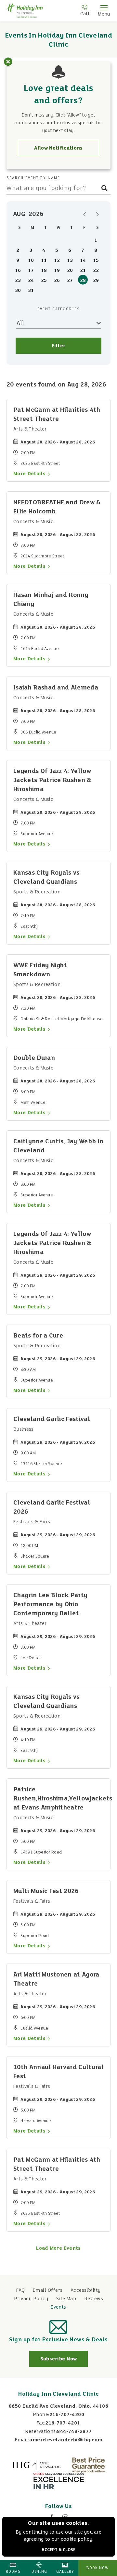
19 (57, 271)
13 (70, 261)
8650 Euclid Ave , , (58, 2406)
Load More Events (58, 2248)
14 (83, 261)
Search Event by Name (33, 178)
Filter (59, 346)
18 (44, 271)
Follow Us (58, 2507)
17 (31, 271)
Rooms (13, 2572)
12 (57, 261)
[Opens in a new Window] (37, 2465)
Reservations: (41, 2432)
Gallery (65, 2572)
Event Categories (59, 309)
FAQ (20, 2290)
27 (70, 281)
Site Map (66, 2299)
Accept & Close (58, 2550)
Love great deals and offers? (59, 95)
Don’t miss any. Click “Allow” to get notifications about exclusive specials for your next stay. (58, 123)
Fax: (41, 2423)
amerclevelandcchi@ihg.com (66, 2440)
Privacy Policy (31, 2299)
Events (58, 2307)
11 (44, 261)
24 (31, 281)
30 (18, 291)
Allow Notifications (58, 148)
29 (96, 281)
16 (18, 271)
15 (96, 261)
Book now (98, 2568)
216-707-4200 (67, 2415)
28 (83, 281)
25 (44, 281)
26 (57, 281)
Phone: (41, 2415)
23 (18, 281)
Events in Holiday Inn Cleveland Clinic (58, 40)
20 (70, 271)
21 (83, 271)
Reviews (94, 2299)
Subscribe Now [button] (64, 2362)
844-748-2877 (74, 2432)
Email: (22, 2440)
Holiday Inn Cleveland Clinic (58, 2394)
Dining (39, 2572)
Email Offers (48, 2290)
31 (31, 291)
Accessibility (86, 2290)
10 (31, 261)
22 (96, 271)
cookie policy (77, 2539)
